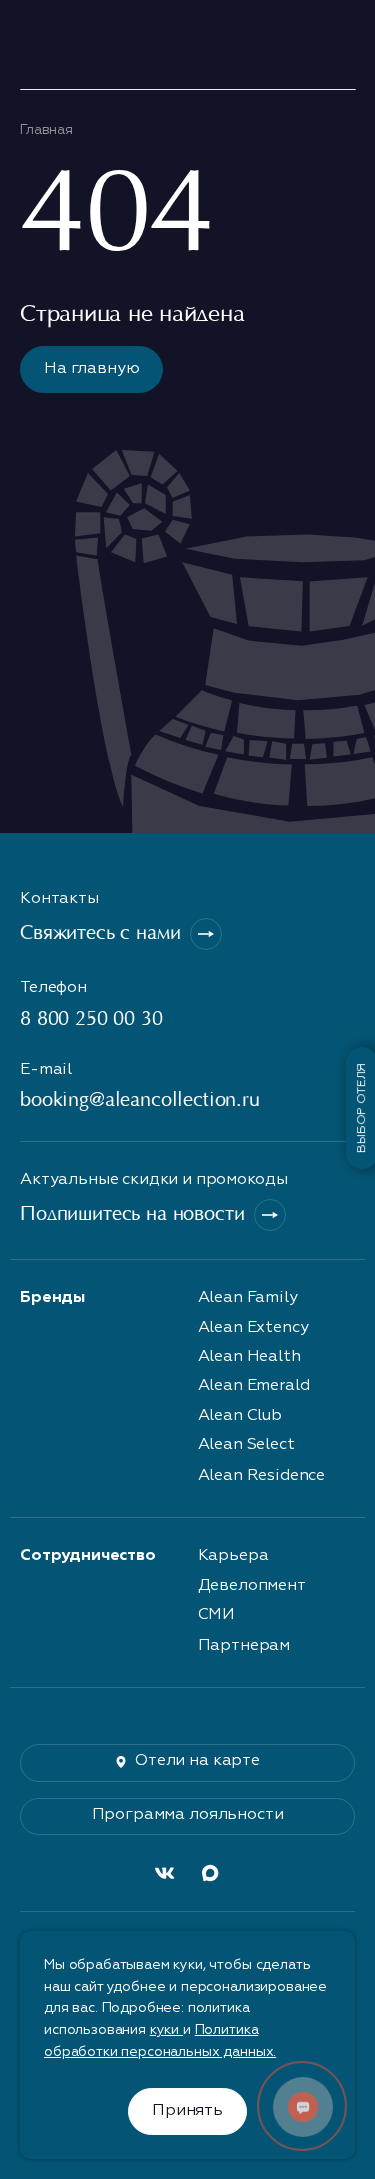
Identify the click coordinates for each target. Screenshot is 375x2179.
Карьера (233, 1556)
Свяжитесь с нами (100, 934)
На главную (91, 369)
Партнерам (244, 1646)
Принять (187, 2111)
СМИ (217, 1615)
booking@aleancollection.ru (140, 1101)
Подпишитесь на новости (132, 1215)
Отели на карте (197, 1761)
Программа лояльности (188, 1815)
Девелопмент (252, 1586)
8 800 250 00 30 (91, 1020)
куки (166, 2030)
